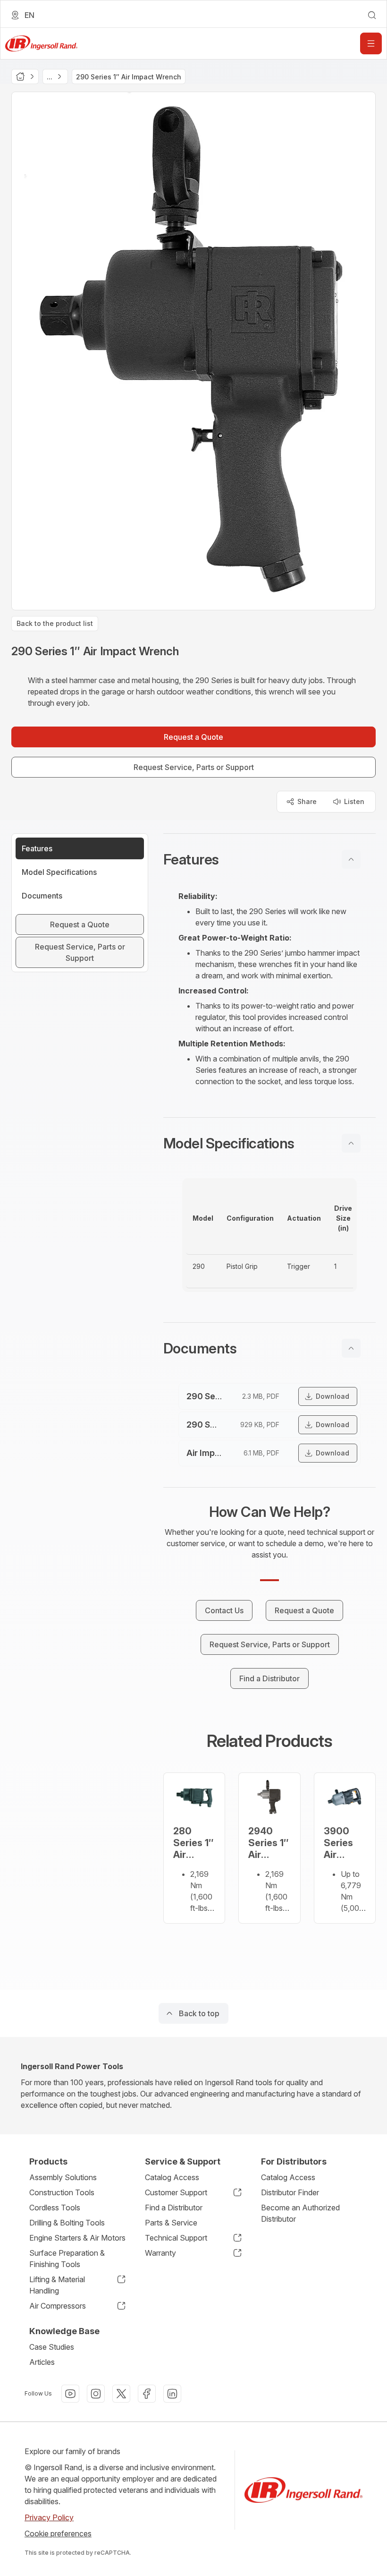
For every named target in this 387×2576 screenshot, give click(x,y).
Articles (42, 2362)
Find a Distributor (174, 2208)
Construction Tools (62, 2192)
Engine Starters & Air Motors (77, 2238)
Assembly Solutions (63, 2177)
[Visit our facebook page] (147, 2394)
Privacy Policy (49, 2517)
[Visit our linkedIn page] (172, 2394)
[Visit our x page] (121, 2394)
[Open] (371, 43)
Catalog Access (172, 2177)
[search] (372, 15)
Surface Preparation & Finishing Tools (67, 2259)
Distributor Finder (290, 2192)
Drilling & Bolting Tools (67, 2223)
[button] (269, 859)
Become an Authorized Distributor (300, 2213)
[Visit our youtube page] (70, 2394)
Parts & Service (171, 2223)
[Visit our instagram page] (96, 2394)
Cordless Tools (55, 2208)
